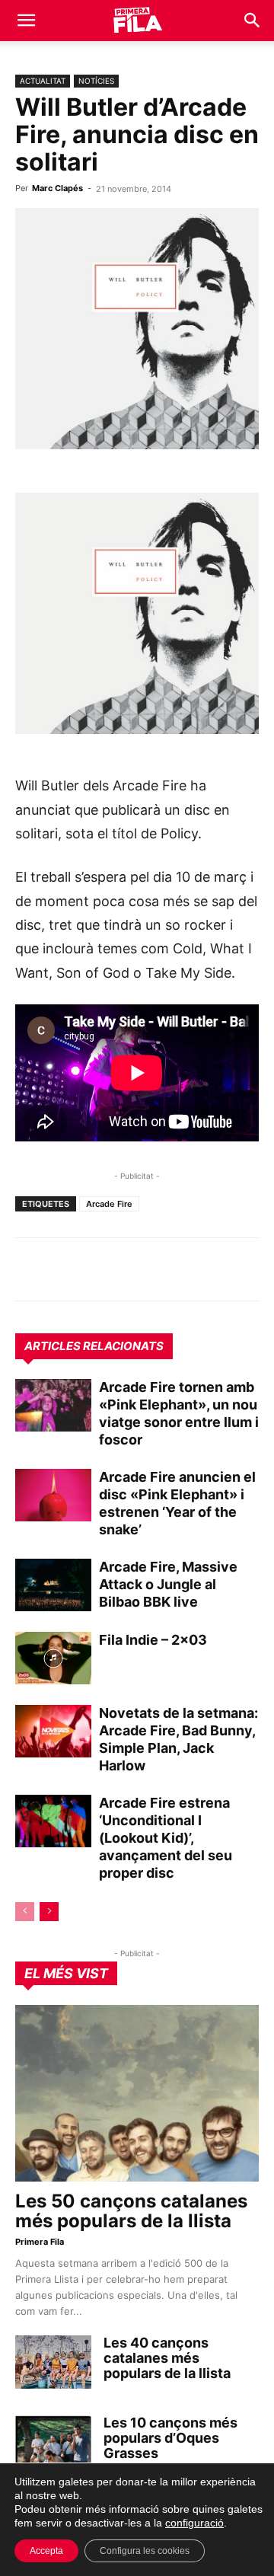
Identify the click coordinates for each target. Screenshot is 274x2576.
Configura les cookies (145, 2551)
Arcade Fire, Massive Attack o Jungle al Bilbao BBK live (168, 1584)
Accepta (46, 2551)
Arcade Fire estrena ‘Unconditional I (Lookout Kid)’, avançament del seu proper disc (166, 1838)
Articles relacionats (94, 1346)
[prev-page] (25, 1912)
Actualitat (43, 81)
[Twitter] (100, 1269)
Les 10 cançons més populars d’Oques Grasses (170, 2438)
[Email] (170, 1269)
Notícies (96, 81)
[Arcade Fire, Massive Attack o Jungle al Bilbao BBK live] (53, 1585)
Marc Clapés (57, 188)
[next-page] (49, 1912)
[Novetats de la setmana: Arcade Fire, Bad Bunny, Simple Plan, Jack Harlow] (53, 1731)
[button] (26, 21)
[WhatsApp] (30, 1269)
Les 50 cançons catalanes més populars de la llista (131, 2211)
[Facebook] (135, 1269)
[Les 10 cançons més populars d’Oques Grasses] (53, 2442)
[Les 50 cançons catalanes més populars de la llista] (137, 2093)
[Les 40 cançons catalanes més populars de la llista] (53, 2362)
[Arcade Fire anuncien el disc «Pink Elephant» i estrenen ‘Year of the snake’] (53, 1495)
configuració (194, 2523)
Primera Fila (40, 2242)
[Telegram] (65, 1269)
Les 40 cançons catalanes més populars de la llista (167, 2358)
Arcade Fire (109, 1204)
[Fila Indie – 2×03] (53, 1658)
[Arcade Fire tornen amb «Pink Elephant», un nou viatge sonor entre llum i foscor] (53, 1405)
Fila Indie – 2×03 (153, 1640)
